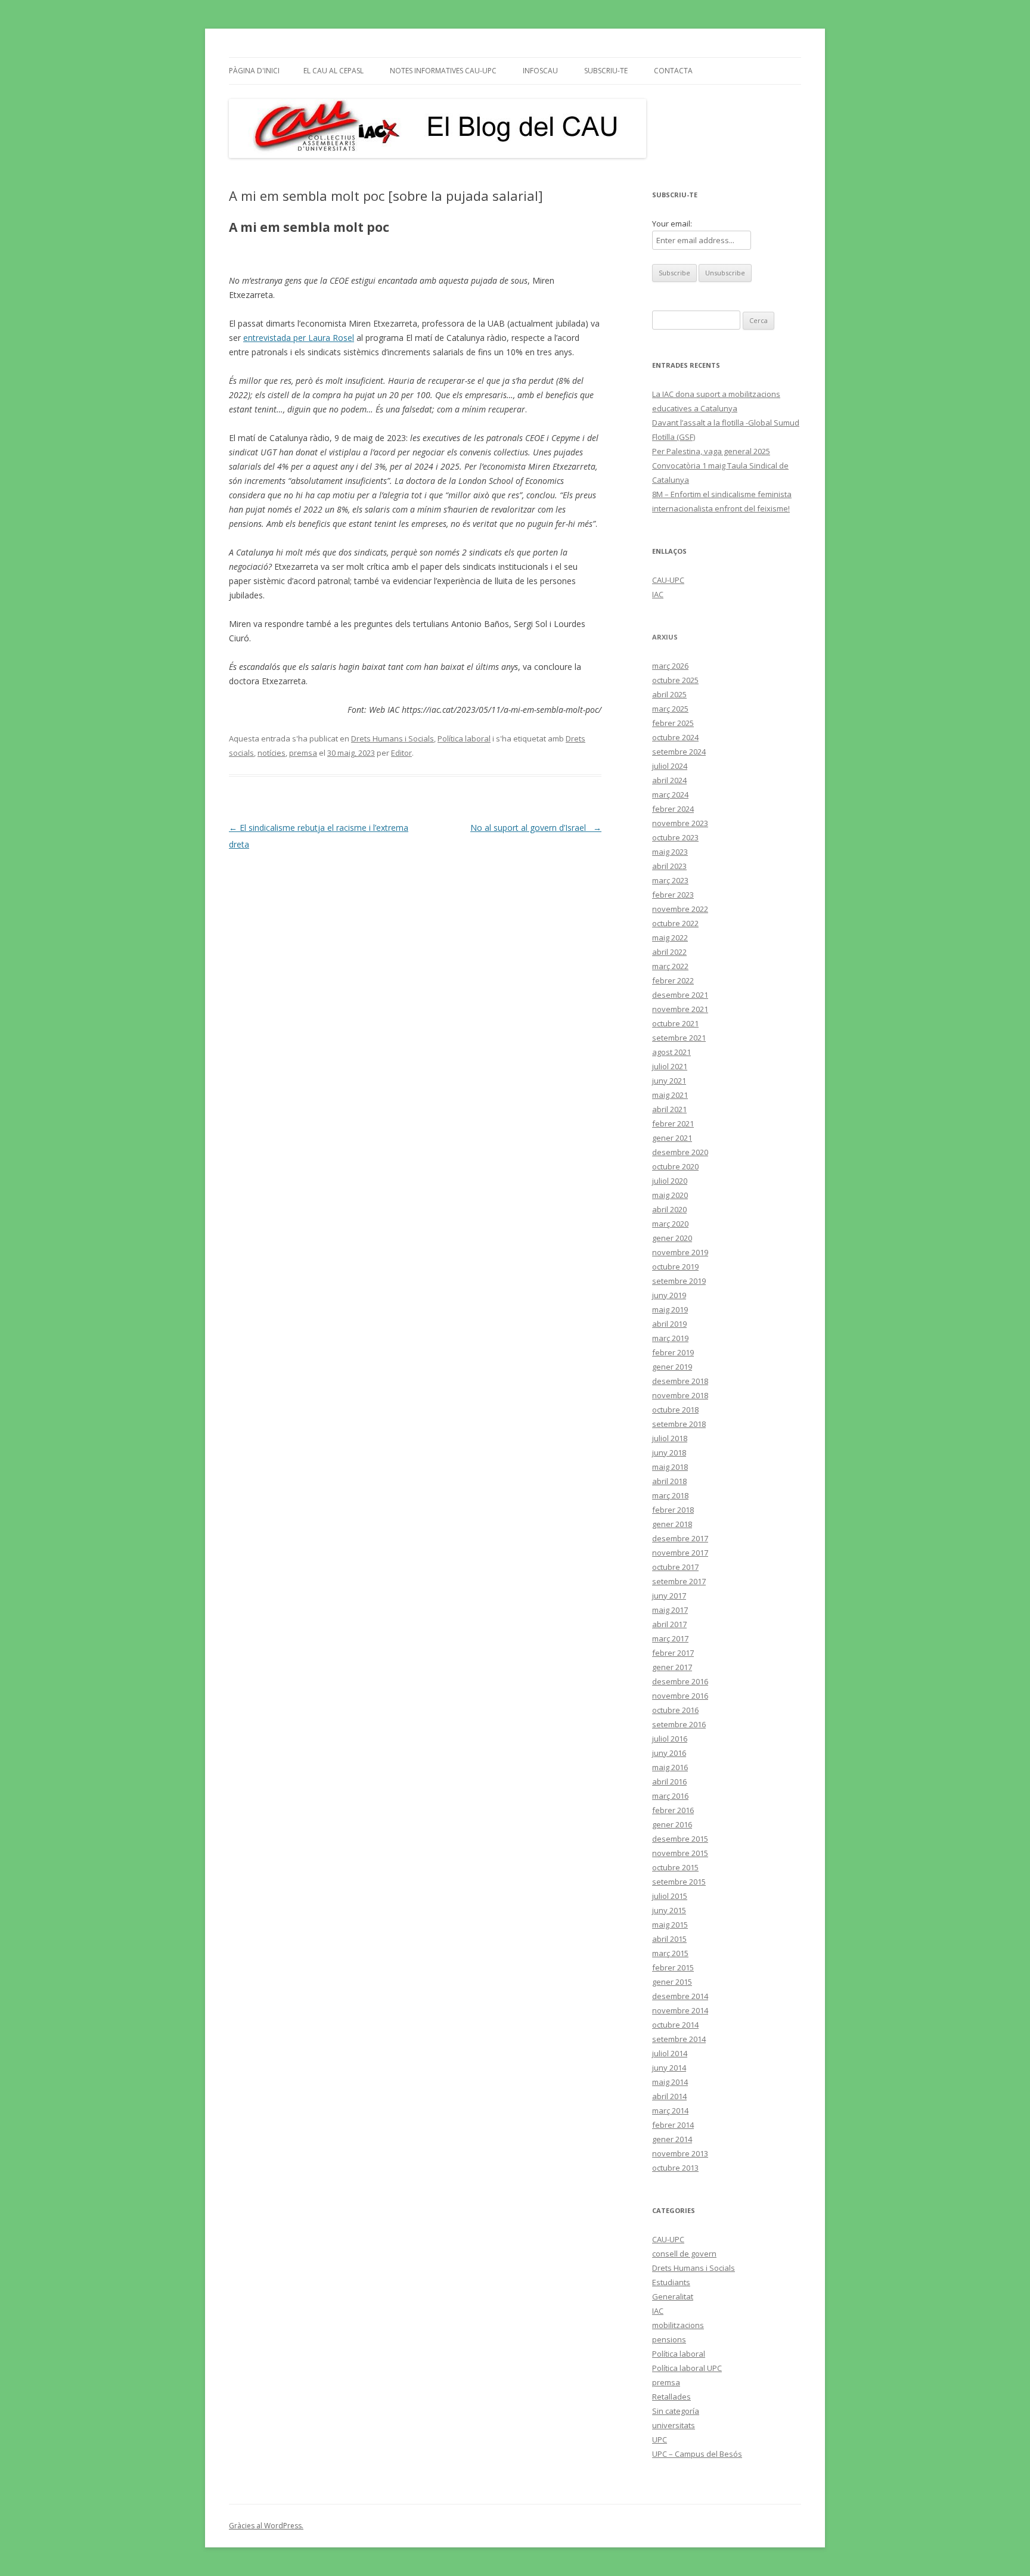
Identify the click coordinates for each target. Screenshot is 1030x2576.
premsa (303, 753)
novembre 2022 (680, 909)
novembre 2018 (680, 1395)
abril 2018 (669, 1481)
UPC (660, 2440)
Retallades (671, 2397)
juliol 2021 (670, 1066)
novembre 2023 (680, 823)
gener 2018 (672, 1524)
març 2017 (670, 1638)
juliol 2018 (670, 1438)
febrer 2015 (673, 1967)
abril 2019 (669, 1324)
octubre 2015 (675, 1867)
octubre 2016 (675, 1710)
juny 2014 (669, 2068)
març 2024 (670, 794)
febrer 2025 (673, 723)
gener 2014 (672, 2139)
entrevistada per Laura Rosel (299, 338)
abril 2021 (669, 1109)
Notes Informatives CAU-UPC (443, 71)
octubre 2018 (675, 1410)
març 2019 (670, 1338)
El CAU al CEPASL (333, 71)
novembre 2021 (680, 1009)
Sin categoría (676, 2411)
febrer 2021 (673, 1123)
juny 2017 (669, 1596)
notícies (272, 753)
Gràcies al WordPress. (266, 2526)
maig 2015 (670, 1925)
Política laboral (464, 738)
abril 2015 (669, 1939)
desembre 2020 (680, 1152)
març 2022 (670, 966)
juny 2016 (669, 1753)
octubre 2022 (675, 923)
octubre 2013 (675, 2168)
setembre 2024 (679, 752)
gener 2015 (672, 1982)
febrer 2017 (673, 1653)
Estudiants (671, 2282)
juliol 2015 (670, 1896)
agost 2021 (671, 1052)
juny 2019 (669, 1295)
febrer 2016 (673, 1810)
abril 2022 (669, 952)
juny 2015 (669, 1910)
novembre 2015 (680, 1853)
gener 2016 (672, 1824)
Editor (401, 753)
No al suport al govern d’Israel (536, 828)
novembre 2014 (680, 2010)
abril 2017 (669, 1624)
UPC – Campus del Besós (697, 2454)
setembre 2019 (679, 1281)
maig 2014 (670, 2082)
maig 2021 (670, 1095)
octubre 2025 (675, 680)
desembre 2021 (680, 995)
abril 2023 (669, 866)
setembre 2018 (679, 1424)
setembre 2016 (679, 1724)
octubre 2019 (675, 1267)
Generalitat (673, 2296)
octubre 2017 (675, 1567)
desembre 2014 (680, 1996)
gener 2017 (672, 1667)
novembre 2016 (680, 1696)
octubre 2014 (675, 2025)
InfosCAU (540, 71)
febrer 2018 (673, 1510)
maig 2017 (670, 1610)
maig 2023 (670, 852)
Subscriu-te (606, 71)
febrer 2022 (673, 980)
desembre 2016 (680, 1681)
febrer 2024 (673, 809)
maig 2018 (670, 1467)
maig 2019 (670, 1309)
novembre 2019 (680, 1252)
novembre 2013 (680, 2153)
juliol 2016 (670, 1739)
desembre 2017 (680, 1538)
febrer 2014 (673, 2125)
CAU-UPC (668, 580)
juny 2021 (669, 1081)
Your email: (672, 224)
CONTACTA (673, 71)
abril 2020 (669, 1209)
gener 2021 (672, 1138)
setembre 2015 (679, 1882)
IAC (658, 594)
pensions (669, 2339)
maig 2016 (670, 1767)
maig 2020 (670, 1195)
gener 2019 (672, 1367)
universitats (674, 2425)
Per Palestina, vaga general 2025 (711, 451)
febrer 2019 (673, 1352)
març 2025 (670, 709)
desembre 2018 (680, 1381)
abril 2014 (669, 2096)
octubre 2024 (675, 737)
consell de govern (684, 2254)
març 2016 (670, 1796)
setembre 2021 (679, 1038)
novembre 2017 (680, 1553)
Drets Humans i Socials (393, 738)
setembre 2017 (679, 1581)
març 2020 (670, 1224)
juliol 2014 (670, 2053)
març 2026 (670, 666)
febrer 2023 (673, 895)
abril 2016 (669, 1782)
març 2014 (670, 2111)
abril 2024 (669, 780)
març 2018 (670, 1495)
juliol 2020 (670, 1181)
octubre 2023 (675, 837)
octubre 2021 (675, 1023)
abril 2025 (669, 694)
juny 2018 (669, 1453)
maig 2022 (670, 938)
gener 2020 (672, 1238)
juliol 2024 (670, 766)
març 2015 (670, 1953)
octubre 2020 (675, 1166)
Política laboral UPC (687, 2368)
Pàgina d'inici (254, 71)
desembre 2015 (680, 1839)
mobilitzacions (678, 2325)
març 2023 (670, 880)
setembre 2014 (679, 2039)
